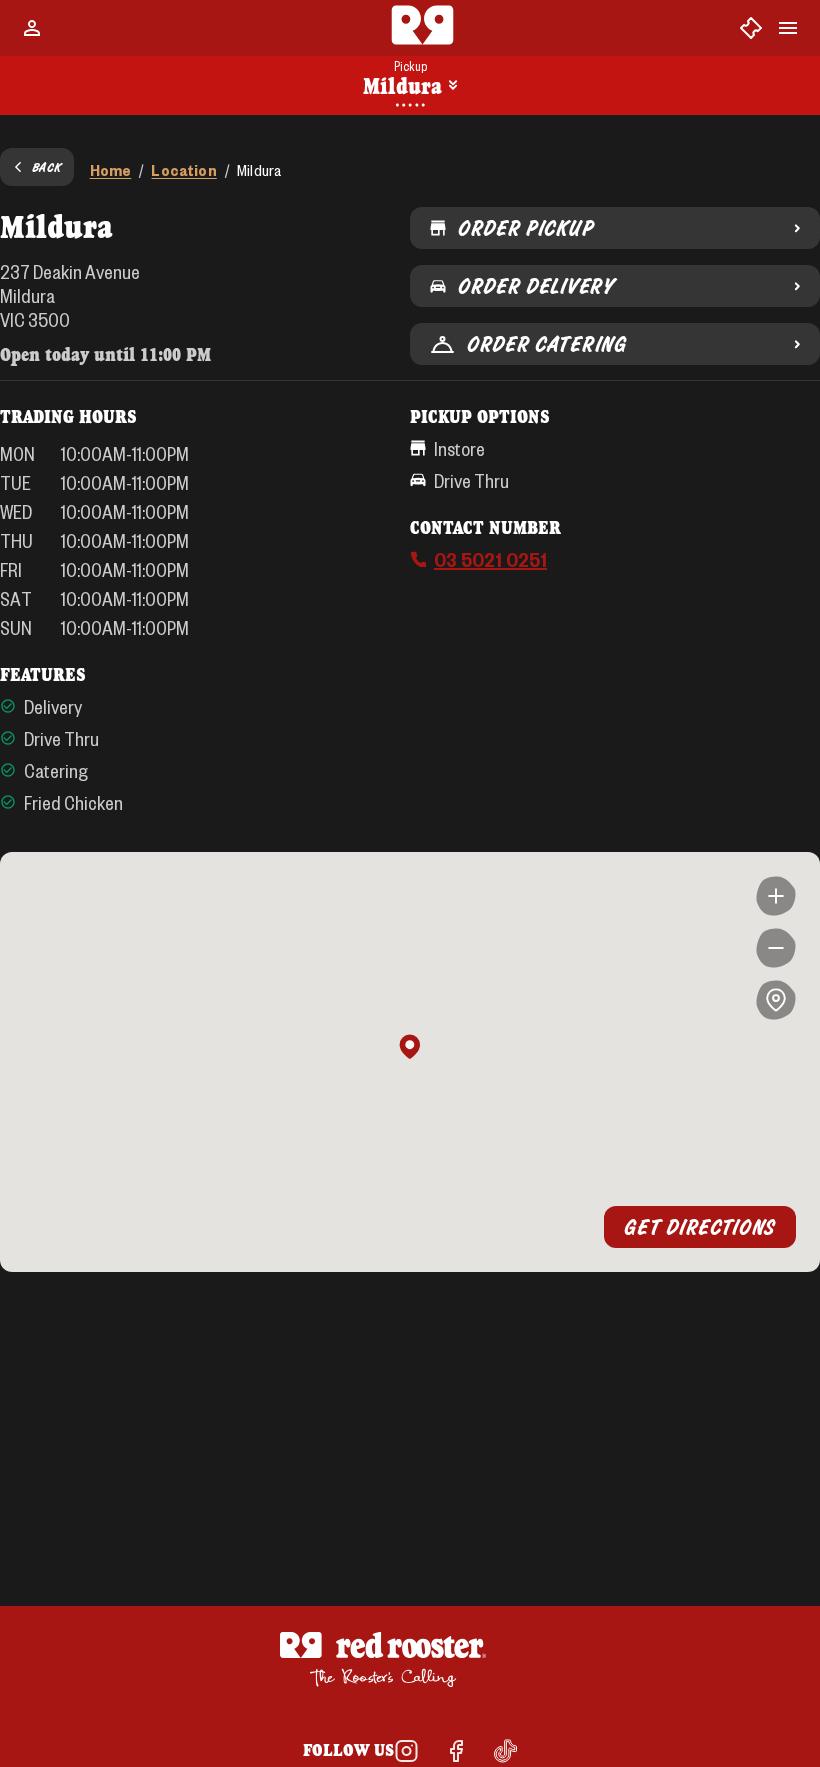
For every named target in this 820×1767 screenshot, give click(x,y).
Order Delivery (536, 286)
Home (111, 169)
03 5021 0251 (490, 559)
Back (47, 167)
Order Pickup (525, 228)
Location (183, 169)
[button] (410, 1048)
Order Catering (547, 344)
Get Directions (700, 1227)
